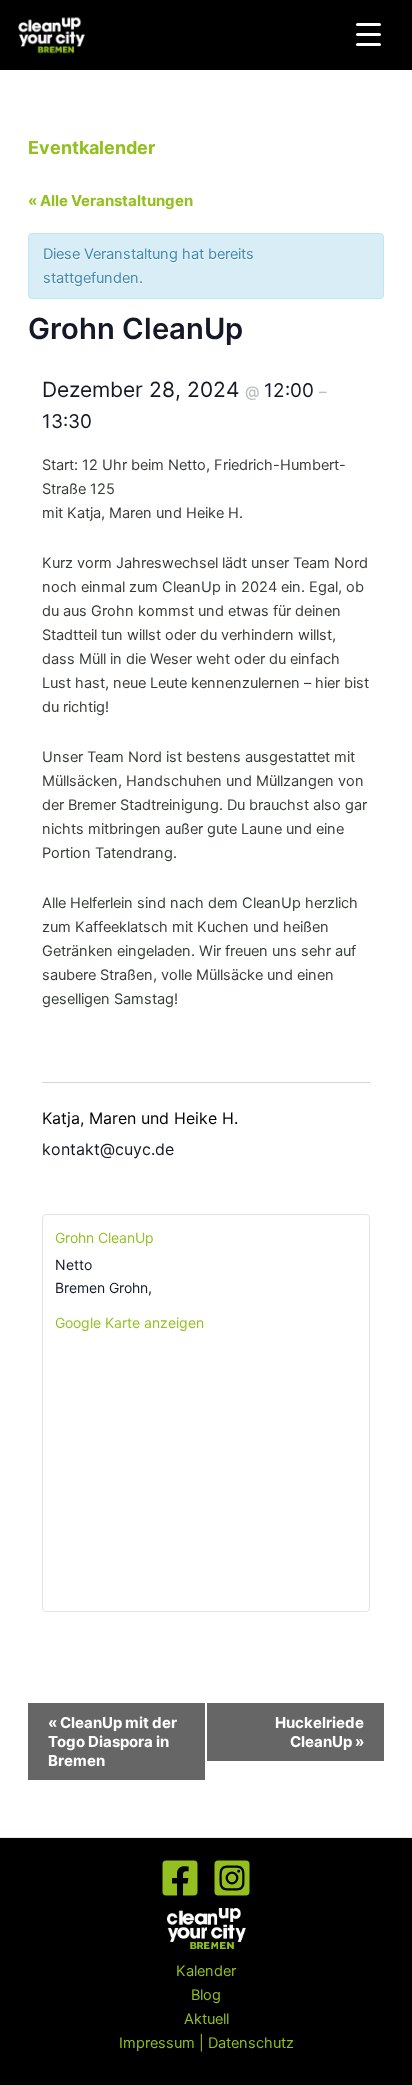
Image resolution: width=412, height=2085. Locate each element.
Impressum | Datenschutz (206, 2043)
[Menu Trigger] (368, 34)
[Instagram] (232, 1878)
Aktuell (206, 2019)
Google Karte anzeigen (129, 1322)
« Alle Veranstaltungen (110, 200)
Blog (206, 1995)
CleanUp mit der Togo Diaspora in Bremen (112, 1741)
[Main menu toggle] (401, 35)
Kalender (206, 1971)
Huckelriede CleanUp (319, 1732)
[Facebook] (180, 1878)
